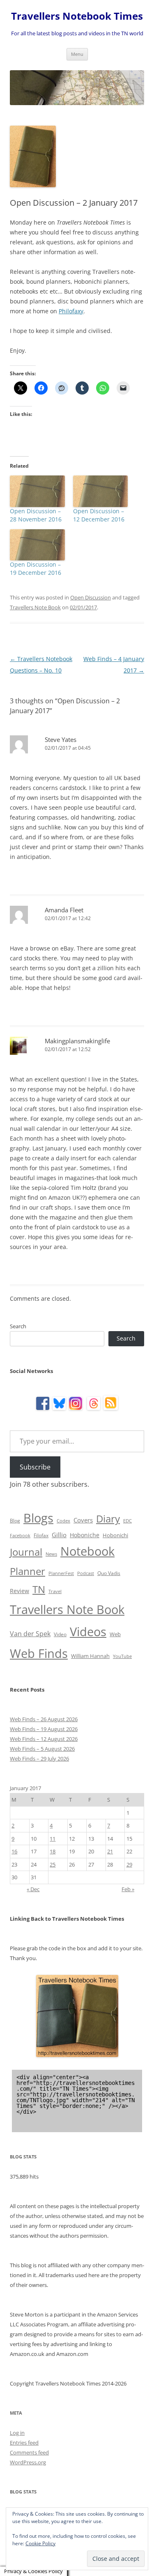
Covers (83, 1520)
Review (20, 1591)
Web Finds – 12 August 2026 (44, 1739)
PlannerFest (61, 1573)
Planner (28, 1571)
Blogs (38, 1518)
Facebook (20, 1536)
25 (53, 1864)
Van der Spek (30, 1634)
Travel (55, 1591)
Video (60, 1634)
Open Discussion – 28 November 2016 (36, 515)
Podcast (86, 1573)
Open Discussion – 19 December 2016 (36, 568)
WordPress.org (28, 2462)
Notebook (87, 1551)
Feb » (128, 1889)
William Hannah (90, 1656)
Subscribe (35, 1467)
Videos (88, 1632)
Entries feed (24, 2443)
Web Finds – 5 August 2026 (42, 1749)
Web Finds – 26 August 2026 (44, 1719)
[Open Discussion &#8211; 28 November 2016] (37, 491)
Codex (63, 1521)
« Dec (33, 1889)
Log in (17, 2433)
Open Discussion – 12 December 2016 (99, 515)
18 (53, 1851)
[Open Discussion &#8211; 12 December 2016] (101, 491)
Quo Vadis (109, 1573)
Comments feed (29, 2452)
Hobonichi (115, 1535)
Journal (26, 1552)
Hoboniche (85, 1535)
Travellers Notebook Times (77, 16)
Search (18, 1326)
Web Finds (39, 1653)
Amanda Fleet (64, 910)
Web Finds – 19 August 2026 (44, 1729)
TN (39, 1589)
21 (110, 1851)
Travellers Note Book (35, 607)
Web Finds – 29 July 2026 (39, 1759)
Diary (108, 1519)
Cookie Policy (40, 2543)
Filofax (41, 1535)
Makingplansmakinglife (77, 1041)
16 (14, 1851)
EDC (128, 1521)
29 (129, 1864)
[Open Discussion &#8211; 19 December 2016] (37, 545)
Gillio (59, 1535)
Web (115, 1634)
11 (53, 1839)
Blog (15, 1521)
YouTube (122, 1656)
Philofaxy (71, 311)
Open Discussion (91, 597)
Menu (77, 54)
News (51, 1554)
